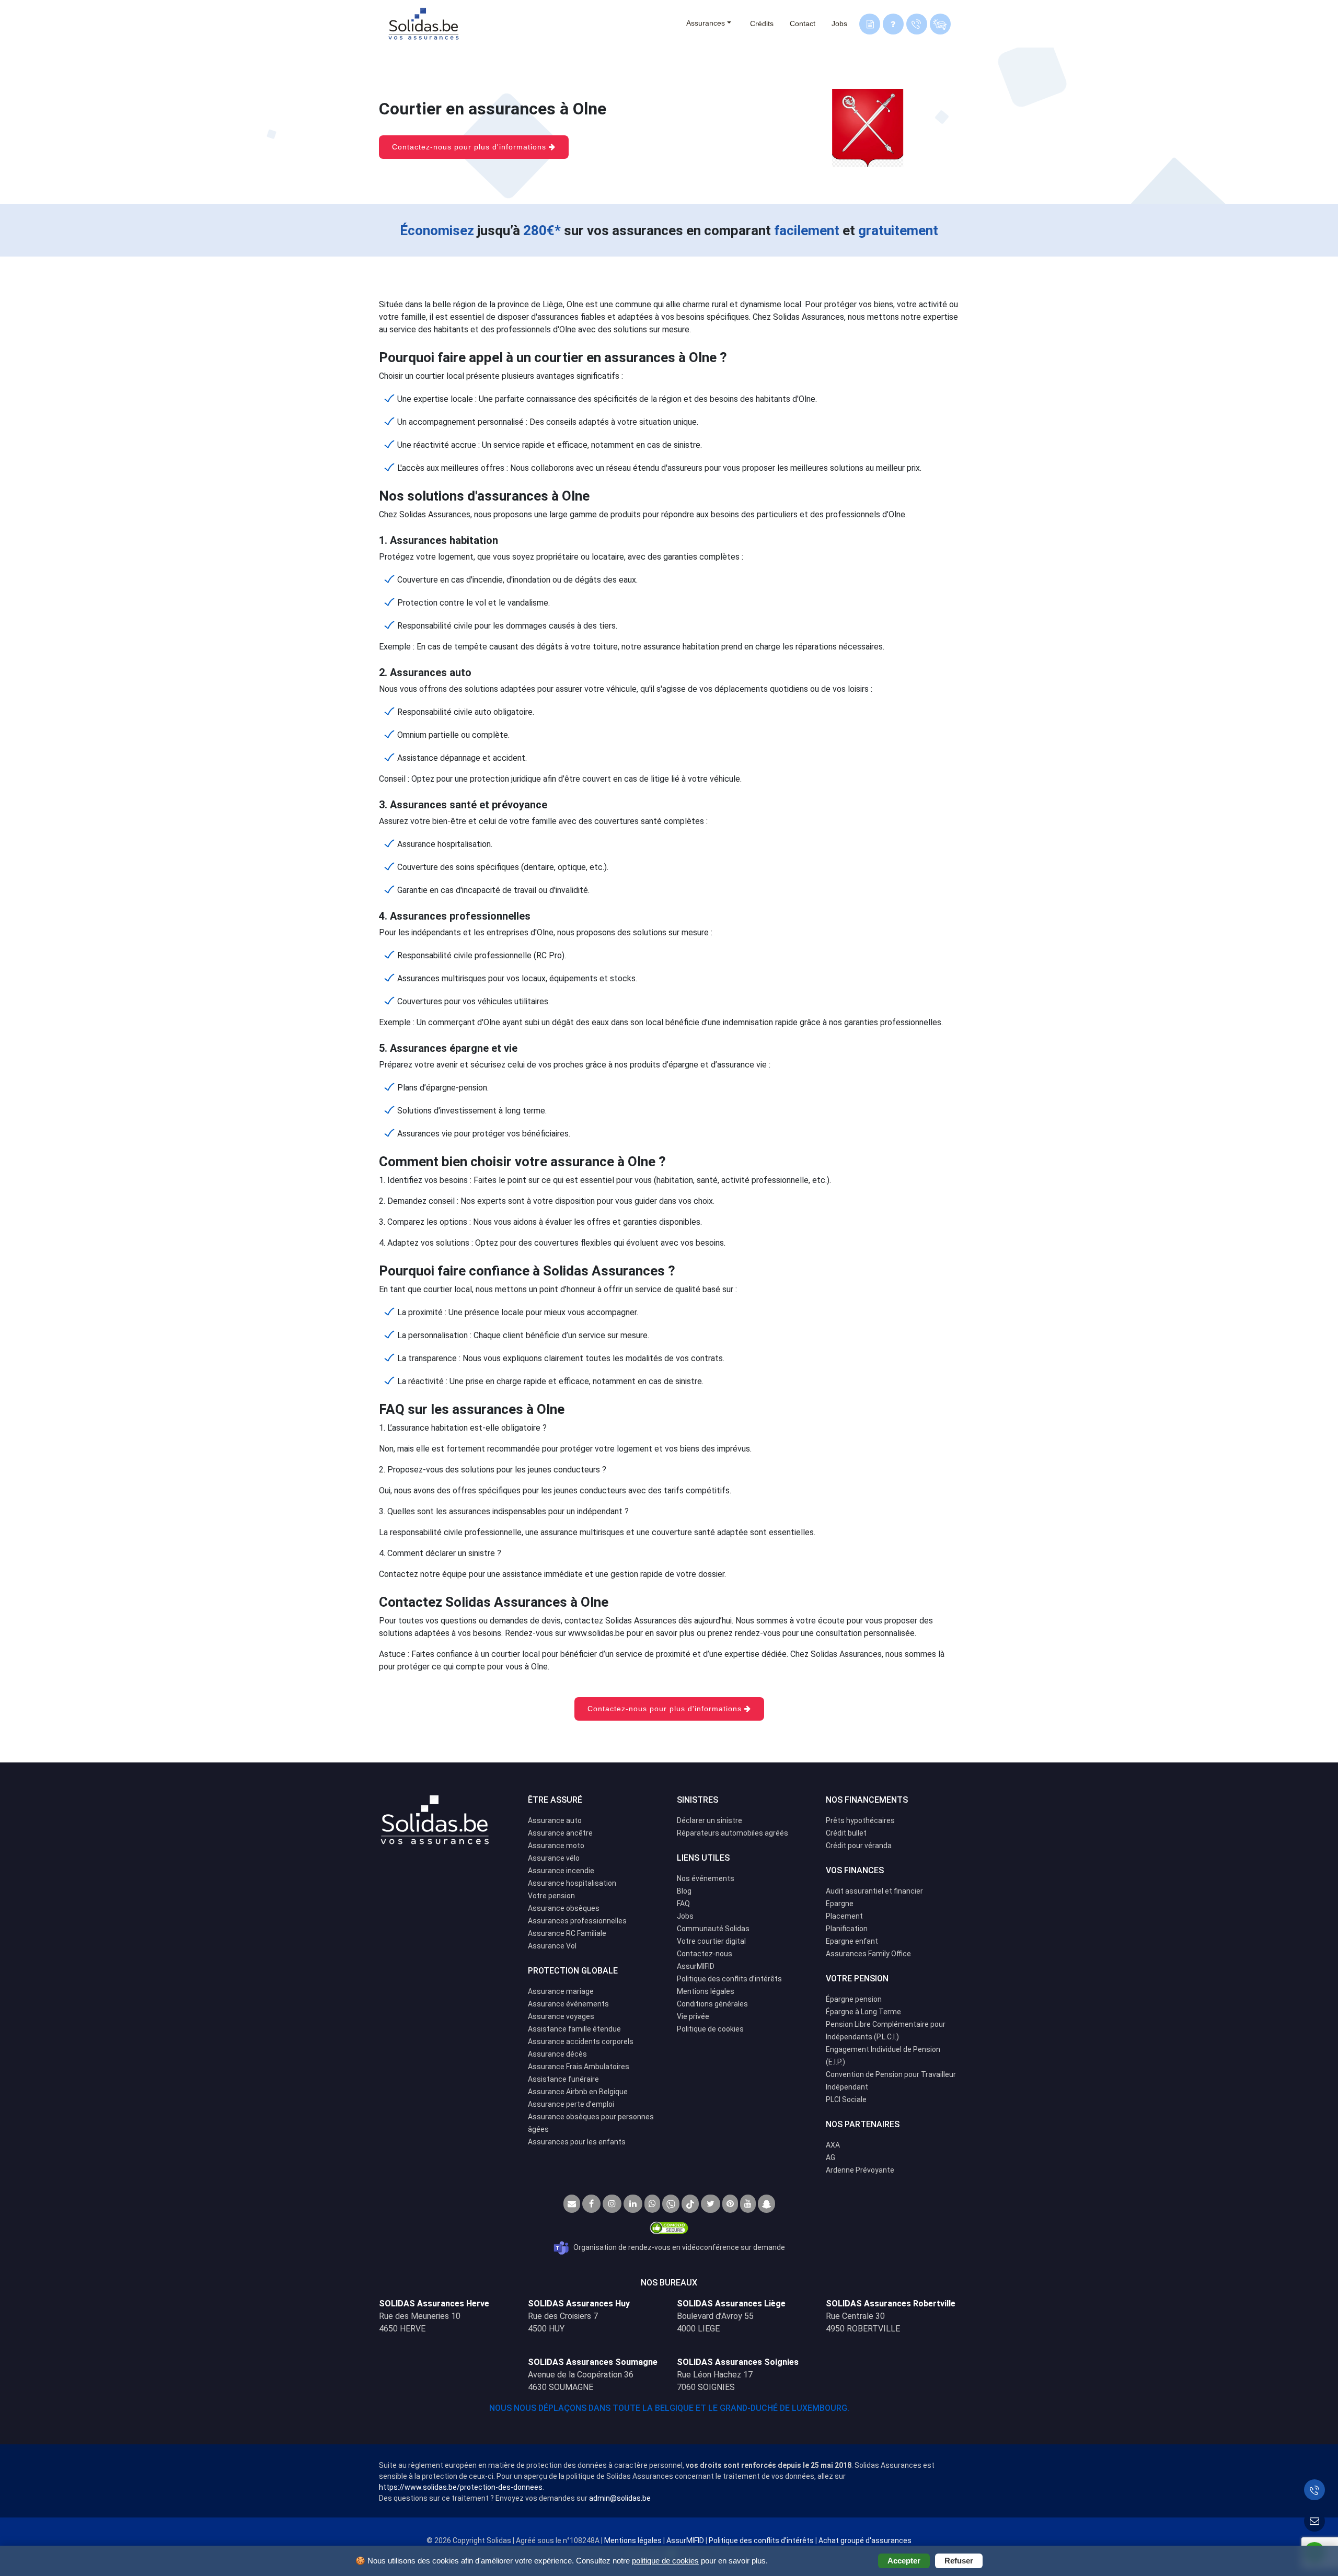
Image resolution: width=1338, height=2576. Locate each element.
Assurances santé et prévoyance (469, 805)
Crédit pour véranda (859, 1846)
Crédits (762, 24)
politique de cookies (665, 2561)
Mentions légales (706, 1991)
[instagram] (612, 2204)
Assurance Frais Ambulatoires (579, 2067)
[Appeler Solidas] (1314, 2490)
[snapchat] (766, 2204)
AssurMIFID (696, 1966)
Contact (803, 24)
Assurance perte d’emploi (571, 2104)
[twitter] (711, 2204)
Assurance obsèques (564, 1908)
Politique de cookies (710, 2029)
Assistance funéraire (563, 2079)
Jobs (839, 24)
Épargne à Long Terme (863, 2012)
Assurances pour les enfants (577, 2142)
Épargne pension (854, 1999)
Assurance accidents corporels (581, 2041)
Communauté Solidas (713, 1929)
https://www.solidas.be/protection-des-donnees (461, 2487)
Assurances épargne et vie (454, 1048)
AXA (833, 2145)
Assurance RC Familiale (567, 1933)
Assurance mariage (561, 1991)
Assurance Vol (552, 1946)
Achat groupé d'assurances (865, 2540)
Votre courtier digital (711, 1941)
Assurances (706, 23)
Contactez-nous (705, 1954)
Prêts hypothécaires (860, 1820)
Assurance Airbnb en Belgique (578, 2092)
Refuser (959, 2561)
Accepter (904, 2561)
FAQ (683, 1904)
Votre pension (551, 1896)
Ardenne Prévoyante (860, 2170)
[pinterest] (730, 2204)
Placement (844, 1916)
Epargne (840, 1904)
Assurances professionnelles (460, 916)
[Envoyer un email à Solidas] (1314, 2521)
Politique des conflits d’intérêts (729, 1979)
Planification (847, 1929)
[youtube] (748, 2204)
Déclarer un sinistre (710, 1820)
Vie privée (693, 2016)
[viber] (671, 2204)
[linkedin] (633, 2204)
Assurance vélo (554, 1858)
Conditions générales (712, 2004)
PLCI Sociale (846, 2099)
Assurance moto (556, 1846)
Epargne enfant (852, 1941)
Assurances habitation (444, 540)
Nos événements (706, 1878)
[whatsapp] (652, 2204)
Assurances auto (431, 672)
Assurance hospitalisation (572, 1883)
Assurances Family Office (868, 1954)
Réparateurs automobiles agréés (733, 1833)
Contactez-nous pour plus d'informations (470, 147)
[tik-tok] (690, 2204)
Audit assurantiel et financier (874, 1891)
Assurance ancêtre (560, 1833)
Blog (684, 1891)
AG (831, 2157)
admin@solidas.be (620, 2498)
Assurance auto (555, 1820)
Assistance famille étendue (574, 2029)
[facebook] (591, 2204)
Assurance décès (557, 2054)
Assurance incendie (561, 1871)
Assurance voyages (561, 2016)
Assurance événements (568, 2004)
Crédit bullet (846, 1833)
